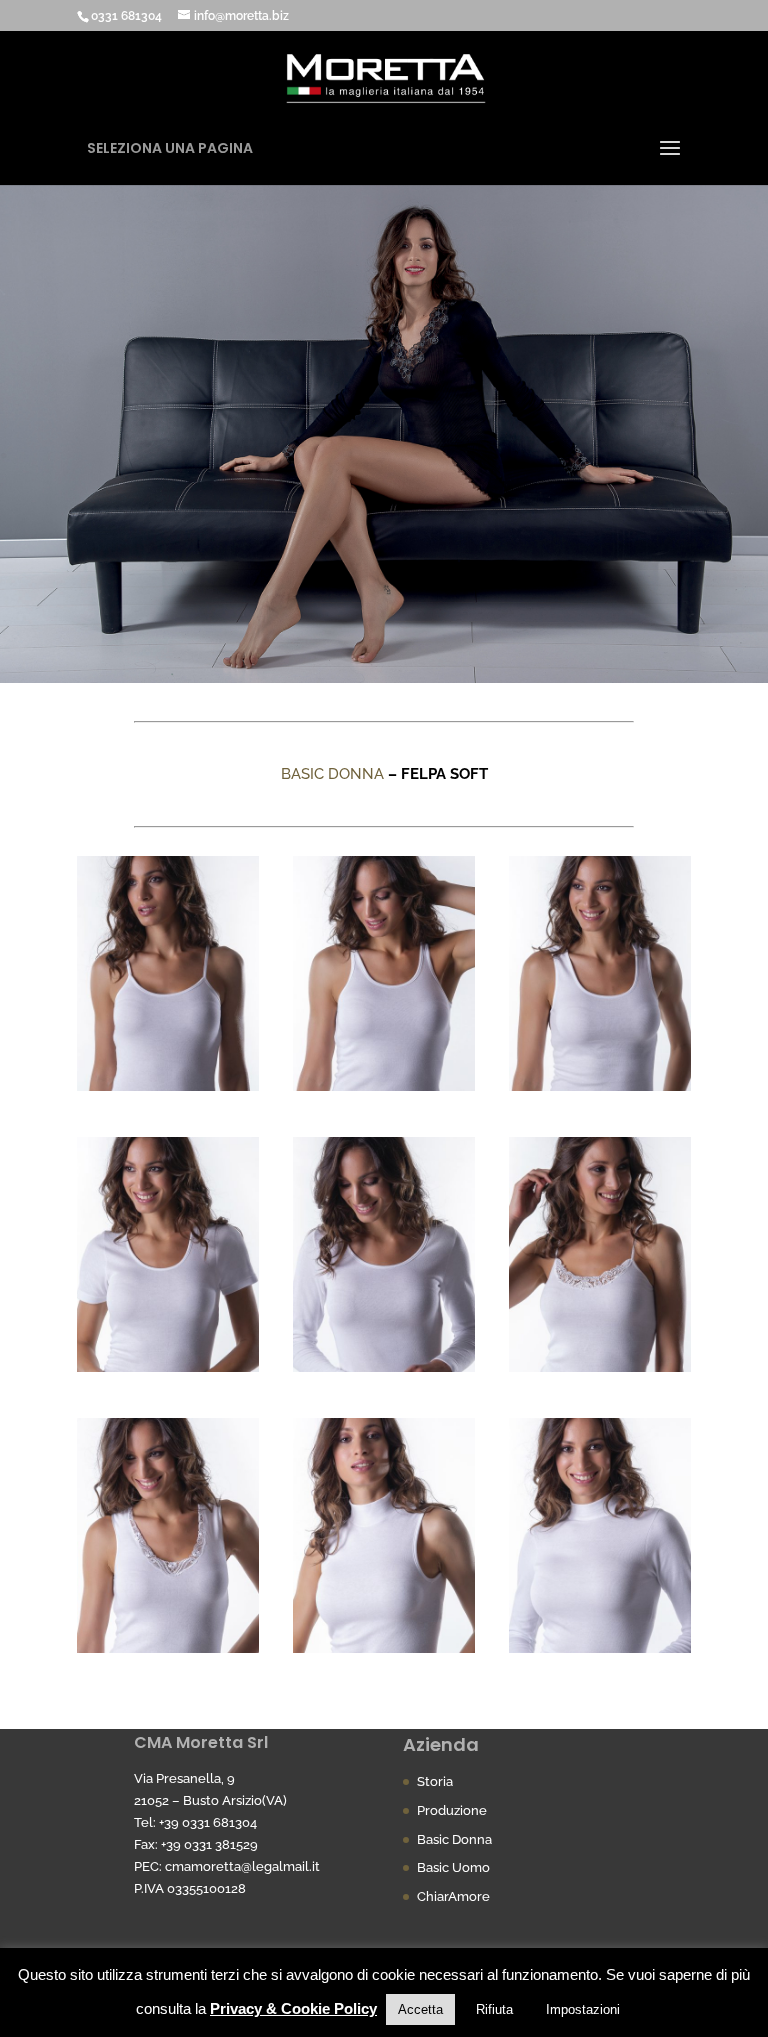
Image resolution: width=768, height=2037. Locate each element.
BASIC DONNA (332, 774)
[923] (600, 1367)
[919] (168, 1367)
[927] (600, 1648)
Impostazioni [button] (583, 2009)
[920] (384, 1367)
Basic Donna (454, 1839)
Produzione (452, 1810)
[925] (384, 1648)
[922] (384, 1086)
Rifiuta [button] (494, 2009)
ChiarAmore (453, 1896)
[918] (600, 1086)
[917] (168, 1086)
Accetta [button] (420, 2009)
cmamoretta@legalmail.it (242, 1866)
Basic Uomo (453, 1867)
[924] (168, 1648)
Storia (435, 1781)
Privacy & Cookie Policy (293, 2008)
